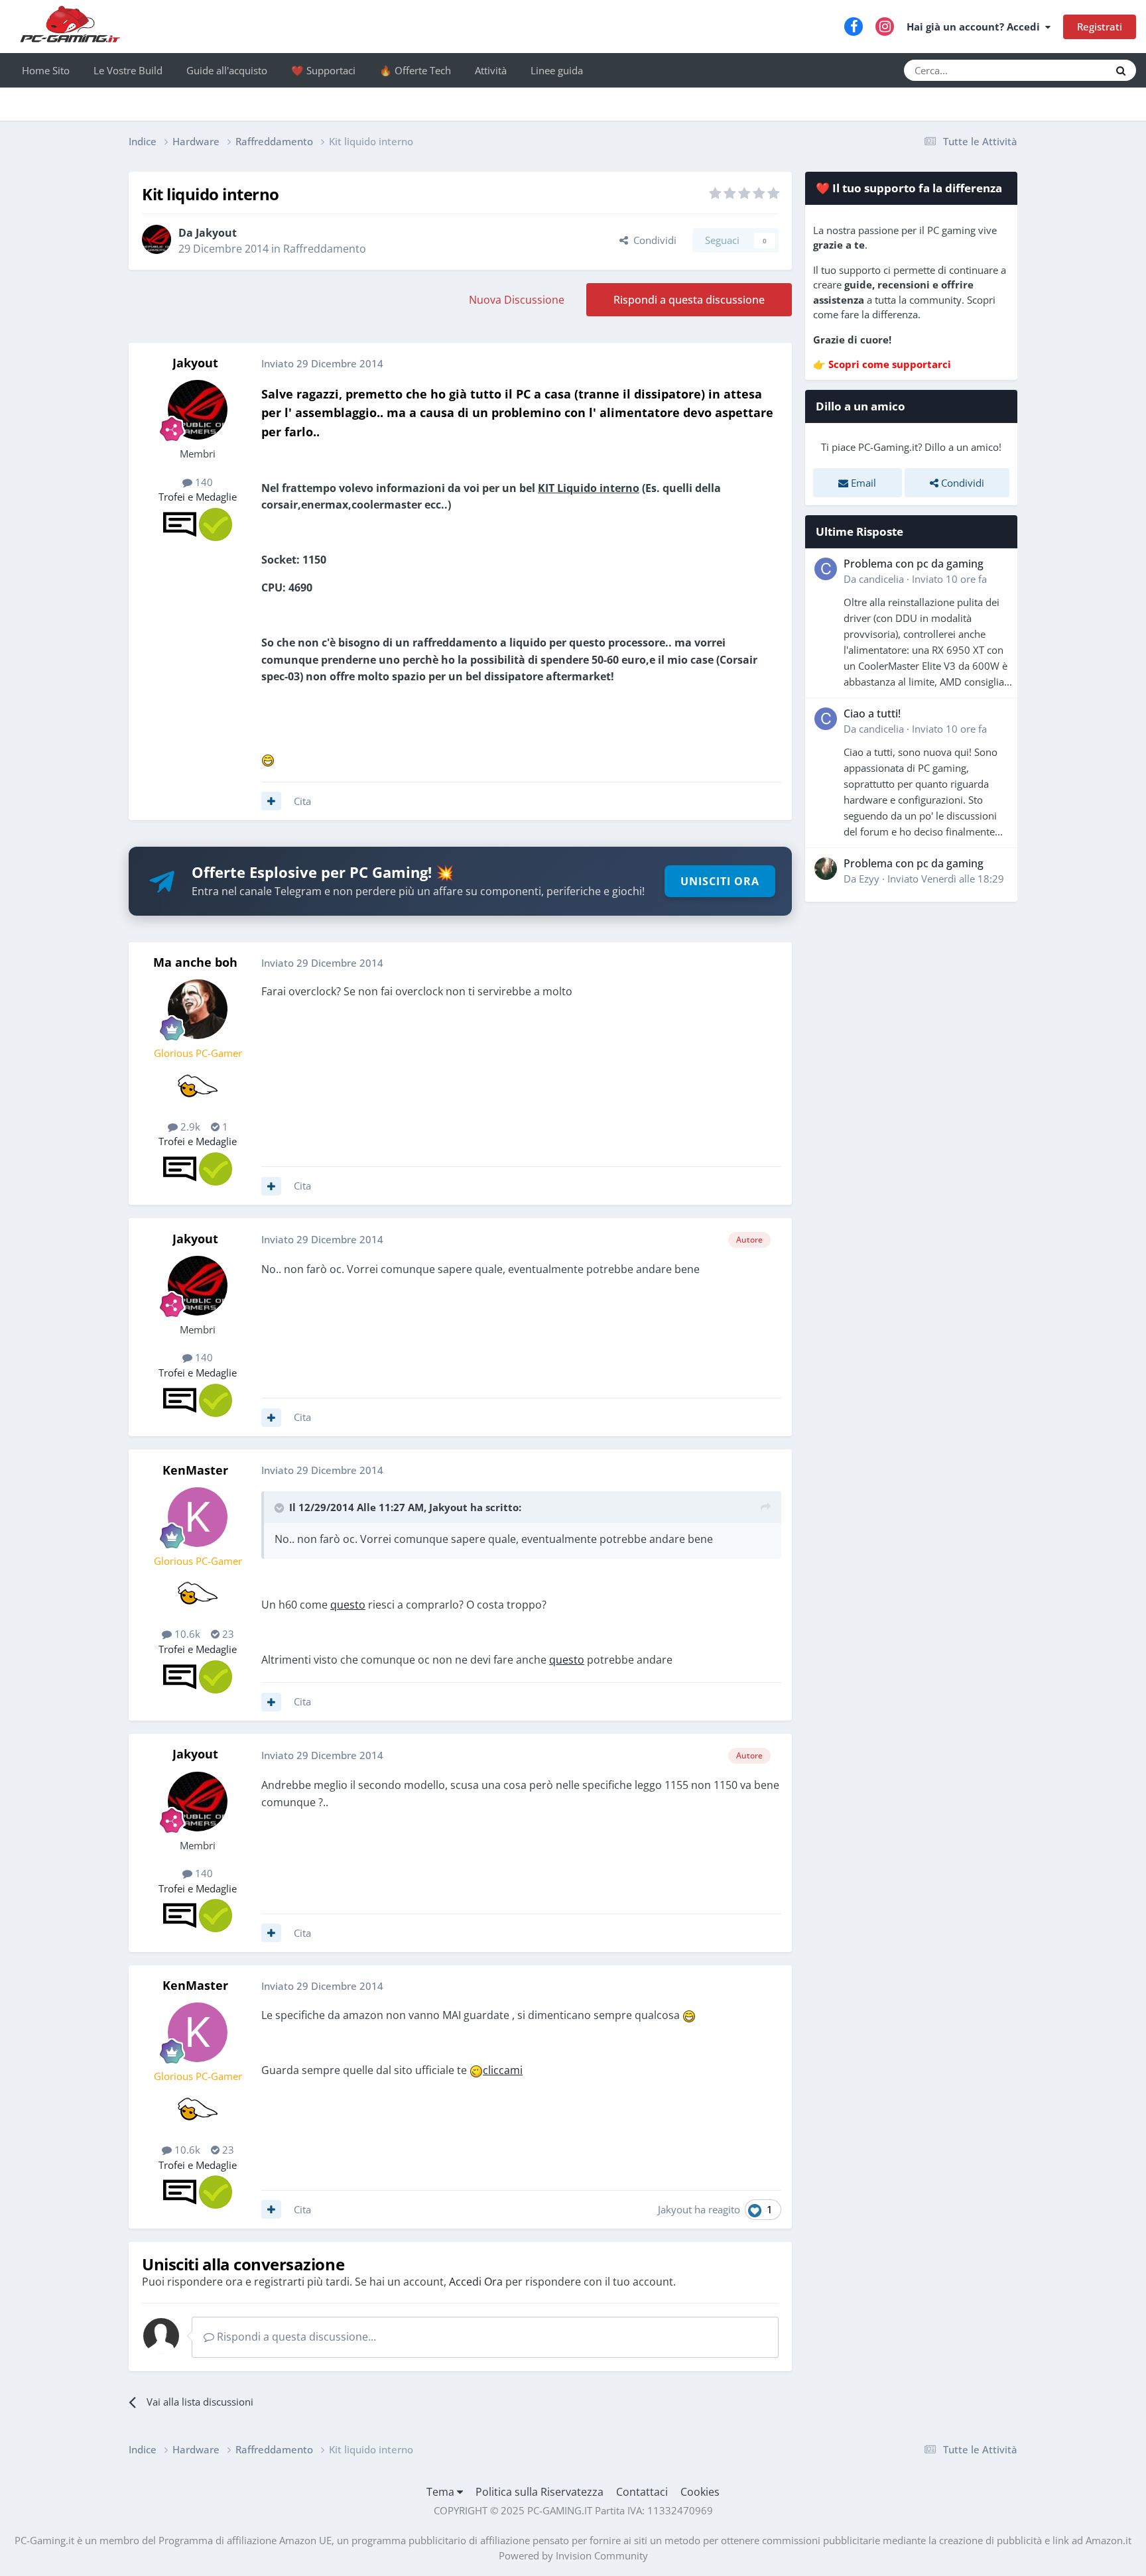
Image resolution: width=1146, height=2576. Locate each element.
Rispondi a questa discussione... (295, 2337)
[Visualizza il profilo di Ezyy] (826, 869)
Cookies (700, 2492)
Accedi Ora (476, 2282)
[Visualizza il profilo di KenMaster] (198, 1517)
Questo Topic (1063, 70)
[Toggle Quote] (281, 1508)
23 (227, 1634)
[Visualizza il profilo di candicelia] (826, 569)
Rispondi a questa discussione (689, 300)
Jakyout (216, 233)
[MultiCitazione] (271, 801)
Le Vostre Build (128, 70)
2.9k (189, 1127)
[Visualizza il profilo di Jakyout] (157, 239)
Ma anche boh (195, 962)
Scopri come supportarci (890, 364)
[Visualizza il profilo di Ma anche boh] (198, 1009)
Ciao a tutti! (872, 713)
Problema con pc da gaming (914, 564)
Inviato (949, 579)
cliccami (503, 2070)
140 (203, 482)
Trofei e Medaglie (198, 497)
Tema (442, 2492)
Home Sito (46, 70)
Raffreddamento (325, 249)
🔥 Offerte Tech (415, 70)
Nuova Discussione (517, 300)
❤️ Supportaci (323, 70)
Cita (302, 801)
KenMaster (195, 1470)
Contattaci (642, 2492)
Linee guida (557, 70)
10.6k (186, 1634)
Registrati (1100, 27)
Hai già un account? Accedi (976, 27)
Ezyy (869, 879)
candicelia (881, 579)
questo (348, 1605)
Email (862, 483)
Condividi (652, 240)
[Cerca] (1121, 70)
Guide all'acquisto (227, 70)
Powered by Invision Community (573, 2555)
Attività (491, 70)
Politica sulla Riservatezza (540, 2492)
